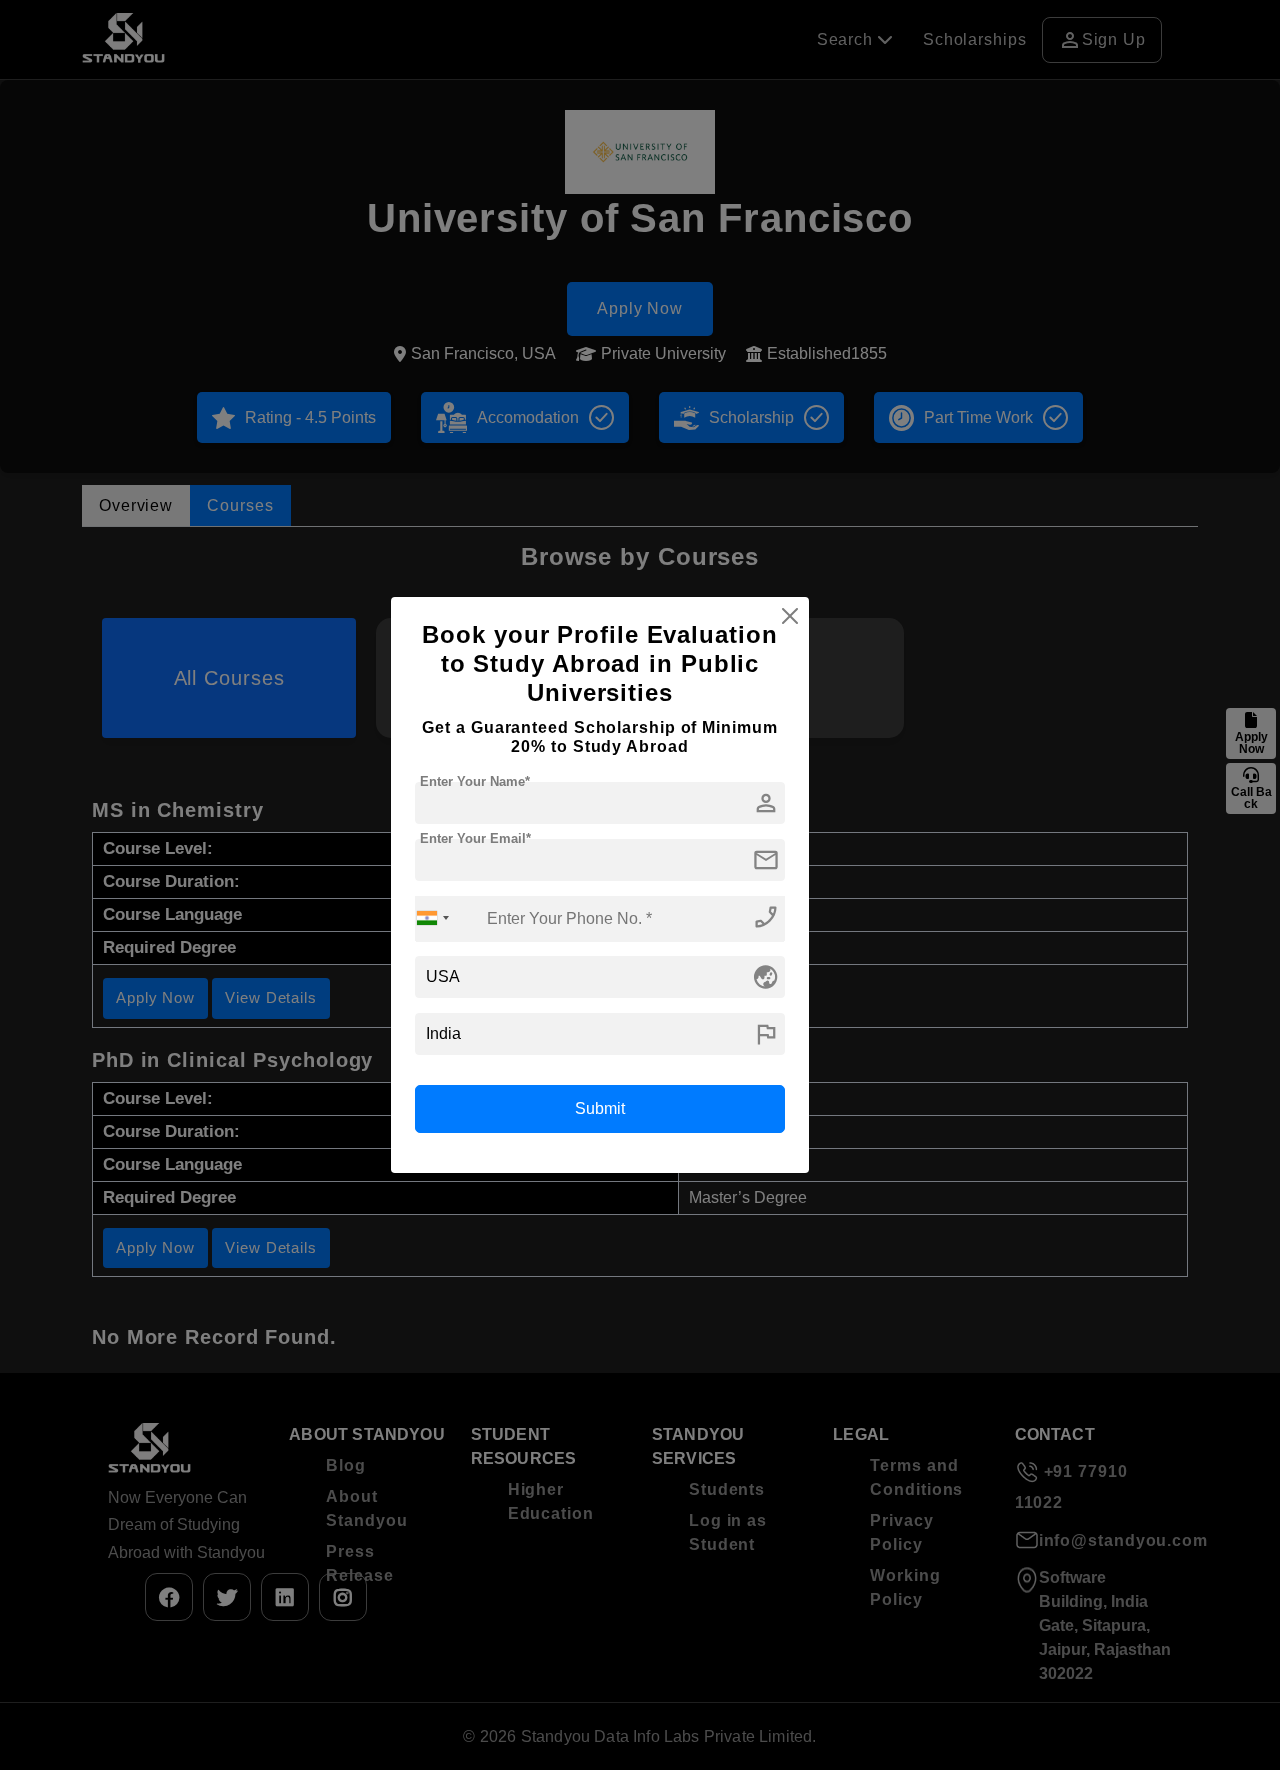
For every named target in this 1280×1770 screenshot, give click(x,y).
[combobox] (433, 918)
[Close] (790, 616)
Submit (600, 1108)
